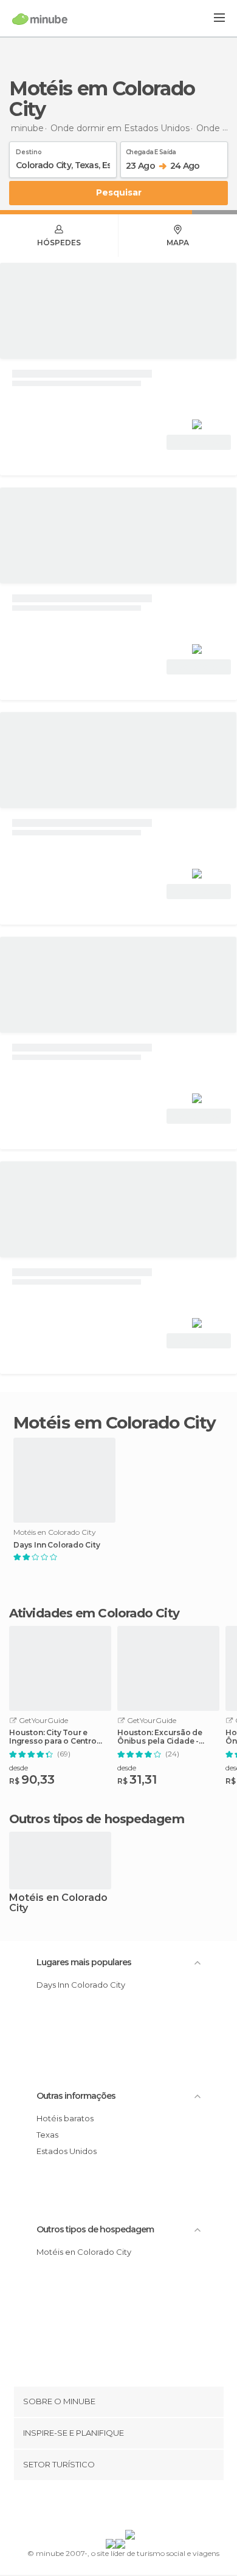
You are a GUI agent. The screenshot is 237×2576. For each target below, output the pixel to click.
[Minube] (40, 19)
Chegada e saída (151, 150)
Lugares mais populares (84, 1962)
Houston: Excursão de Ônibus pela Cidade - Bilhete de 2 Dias (160, 1737)
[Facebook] (100, 2507)
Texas (47, 2135)
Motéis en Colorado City (58, 1903)
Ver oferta (199, 442)
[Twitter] (115, 2507)
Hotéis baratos (65, 2118)
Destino (29, 150)
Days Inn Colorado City (57, 1545)
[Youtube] (147, 2507)
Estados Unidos (67, 2151)
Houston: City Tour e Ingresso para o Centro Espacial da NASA (53, 1737)
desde (19, 1768)
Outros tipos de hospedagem (95, 2229)
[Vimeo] (131, 2507)
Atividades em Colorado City (94, 1613)
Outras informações (76, 2096)
